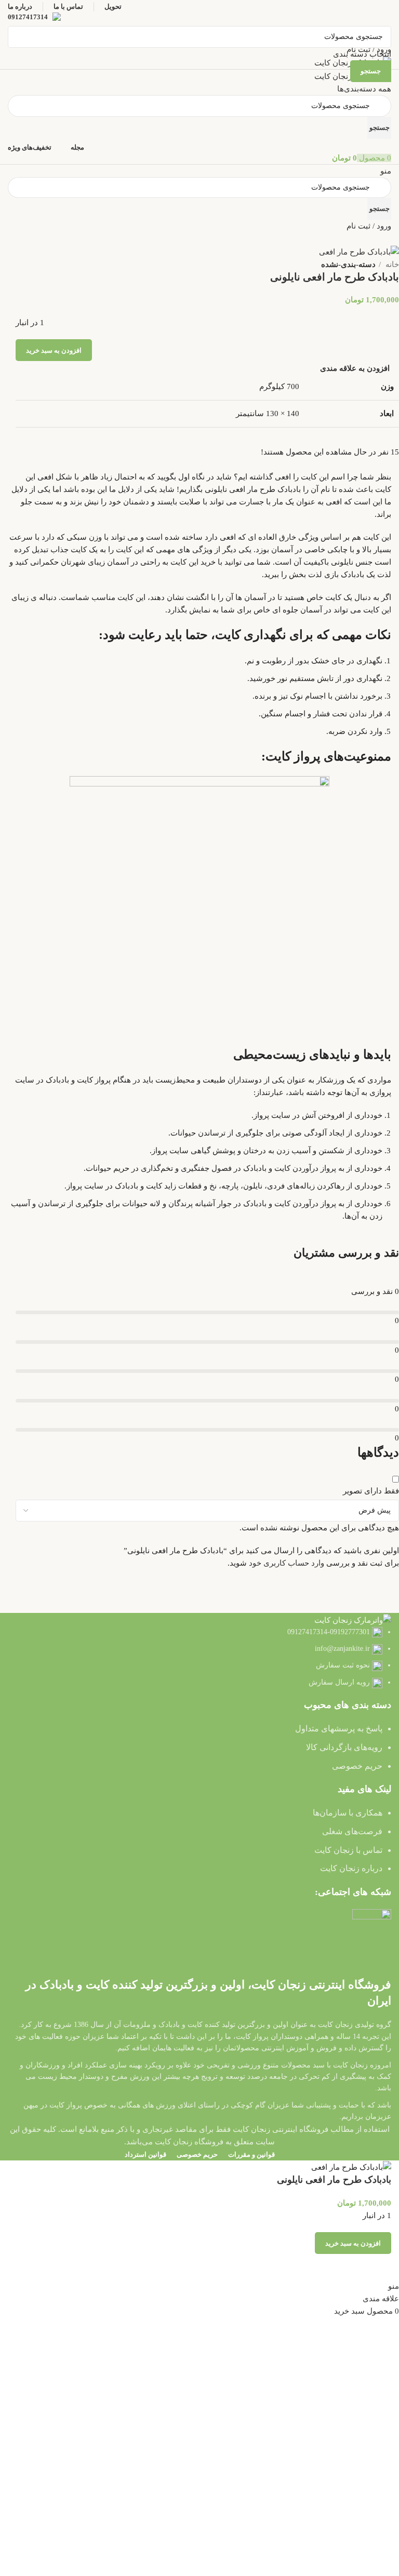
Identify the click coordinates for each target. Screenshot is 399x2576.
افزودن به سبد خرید (54, 350)
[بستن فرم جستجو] (386, 13)
